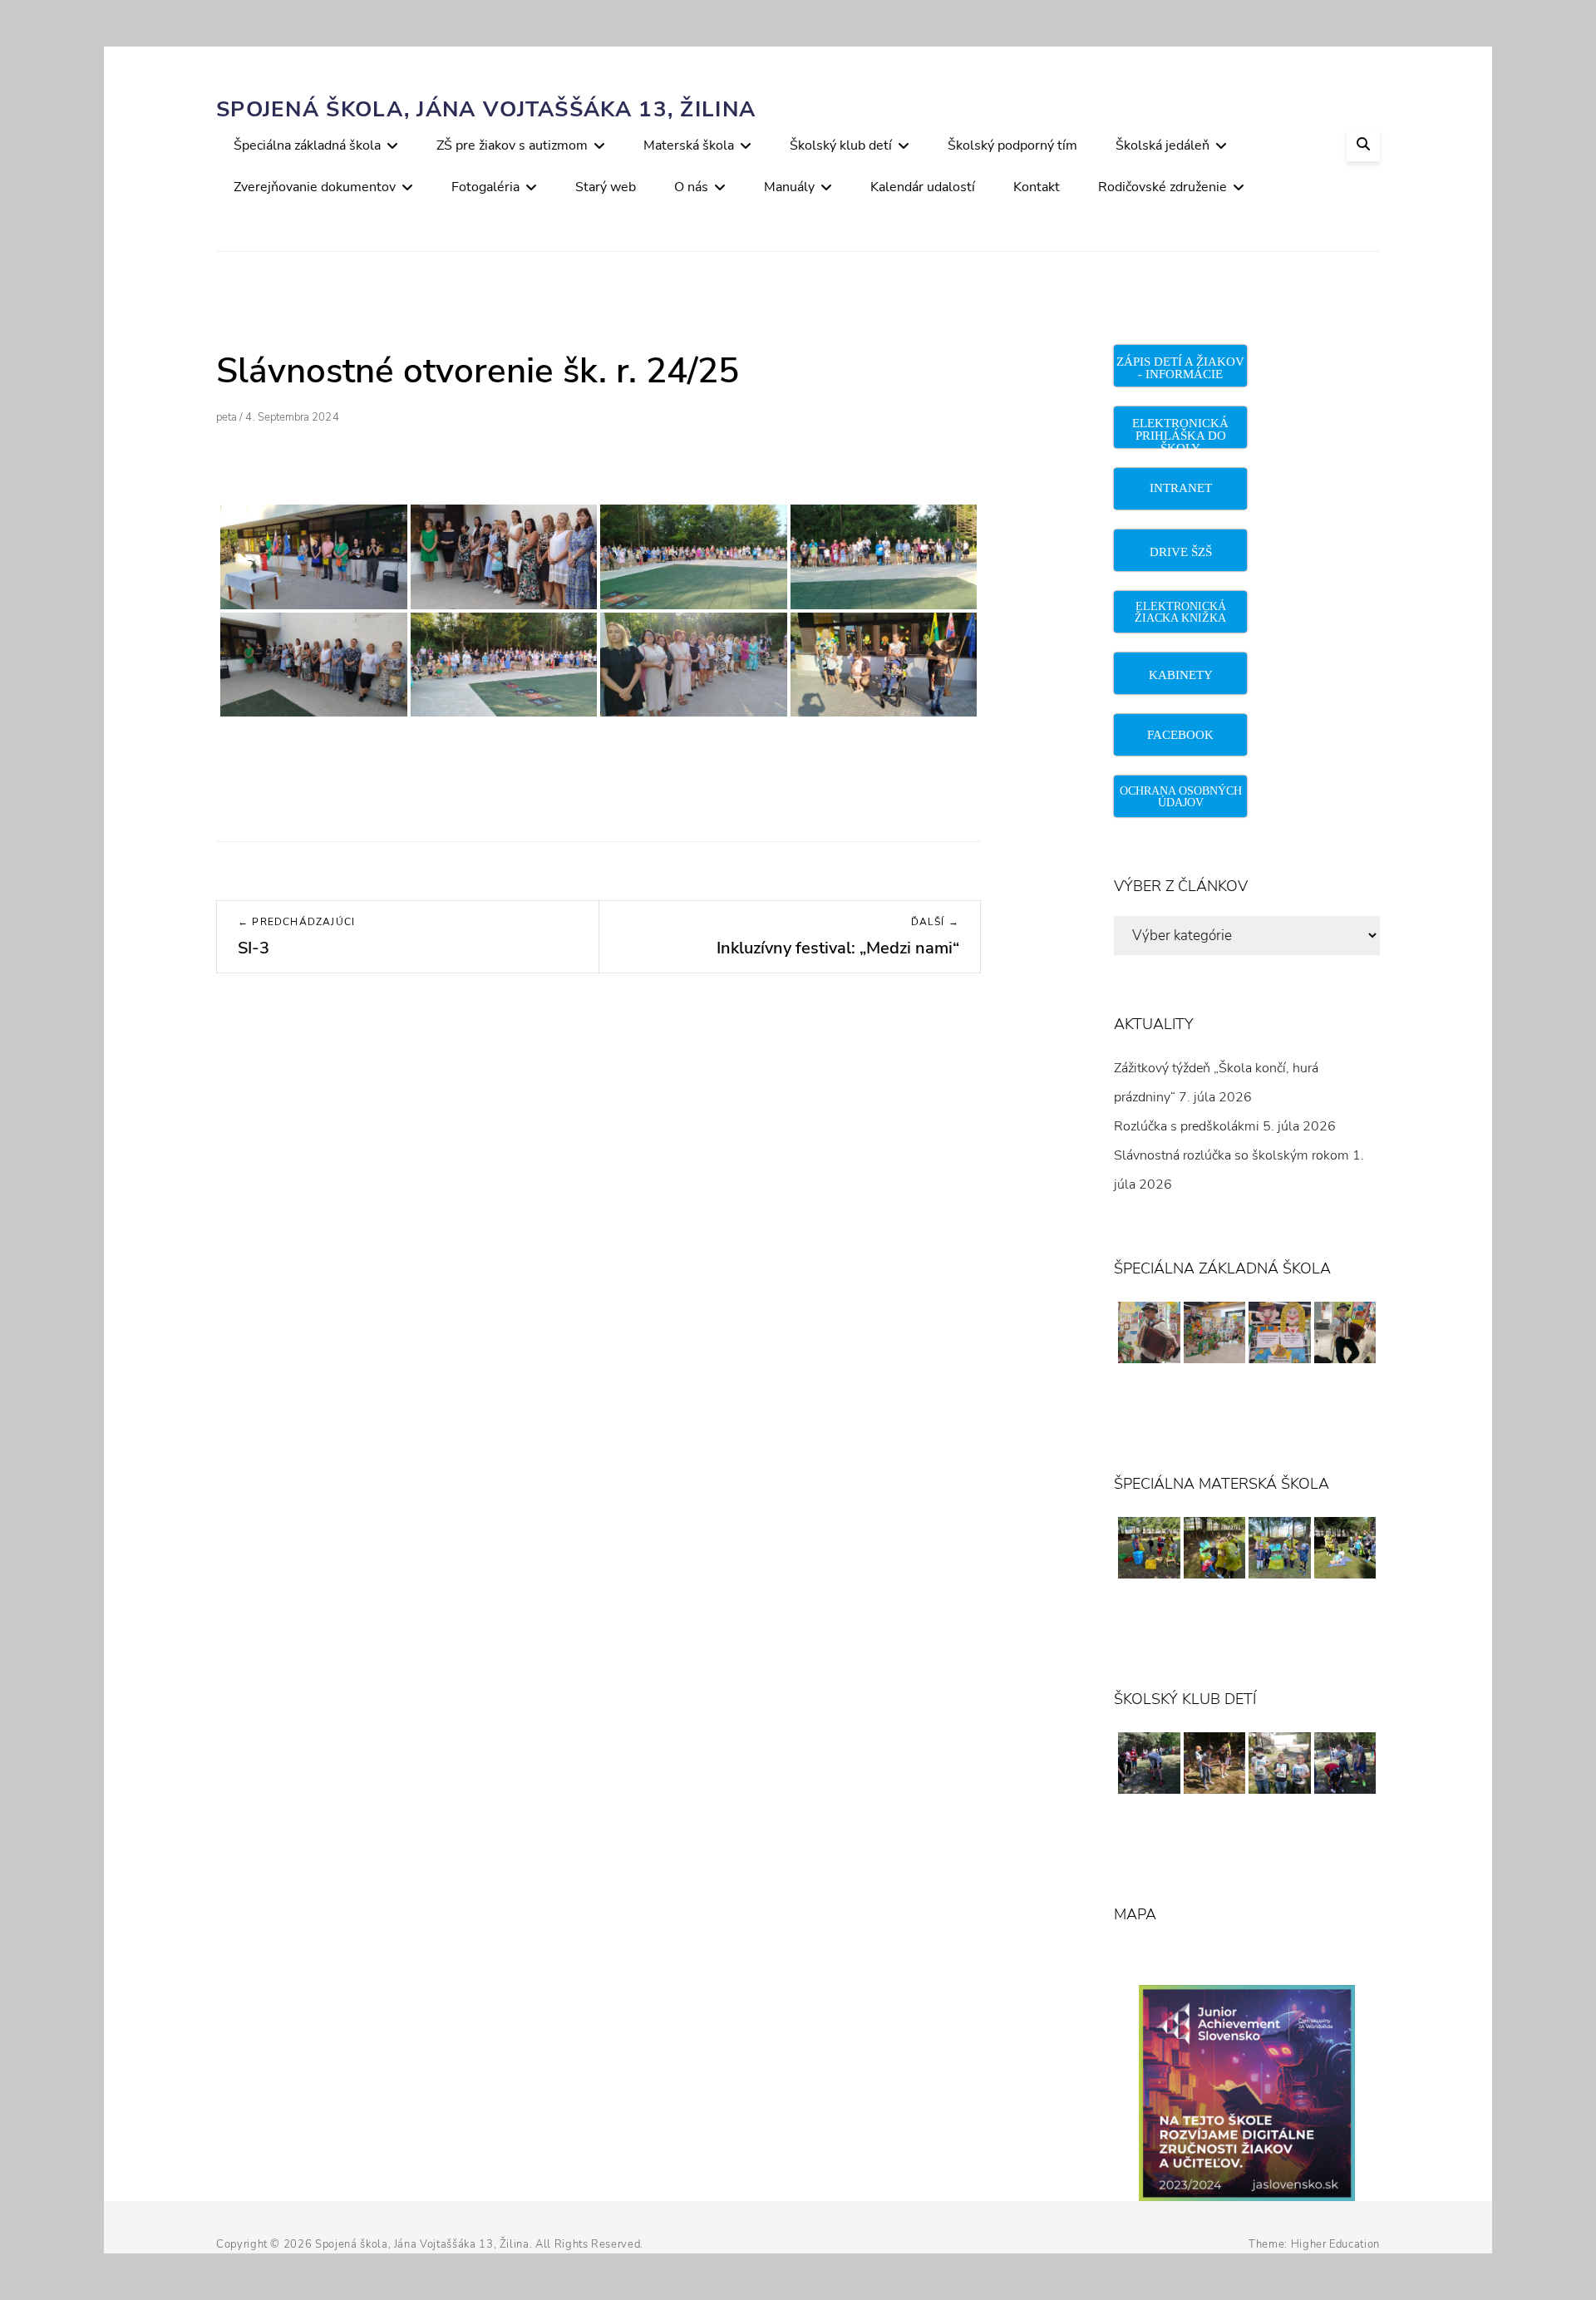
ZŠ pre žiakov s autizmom (512, 145)
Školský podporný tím (1012, 145)
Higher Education (1335, 2244)
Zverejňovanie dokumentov (315, 187)
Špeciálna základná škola (307, 145)
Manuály (789, 187)
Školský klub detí (841, 145)
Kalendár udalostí (923, 187)
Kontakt (1037, 187)
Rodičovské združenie (1163, 187)
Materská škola (689, 145)
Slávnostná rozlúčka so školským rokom (1231, 1155)
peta (227, 417)
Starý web (606, 187)
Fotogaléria (485, 187)
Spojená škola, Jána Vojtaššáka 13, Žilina (486, 109)
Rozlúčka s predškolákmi (1187, 1126)
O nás (691, 187)
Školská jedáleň (1163, 145)
